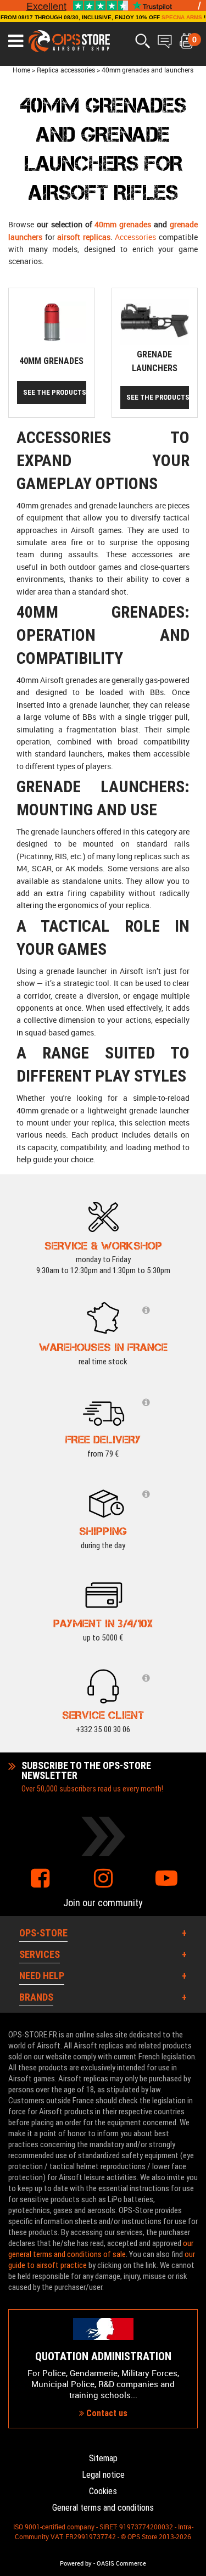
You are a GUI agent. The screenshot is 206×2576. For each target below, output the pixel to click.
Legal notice (103, 2475)
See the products (55, 392)
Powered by (76, 2563)
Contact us (106, 2413)
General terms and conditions (103, 2508)
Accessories (135, 237)
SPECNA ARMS (182, 17)
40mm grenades (123, 224)
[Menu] (16, 41)
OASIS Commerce (121, 2563)
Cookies (103, 2491)
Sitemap (103, 2458)
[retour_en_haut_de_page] (192, 1535)
